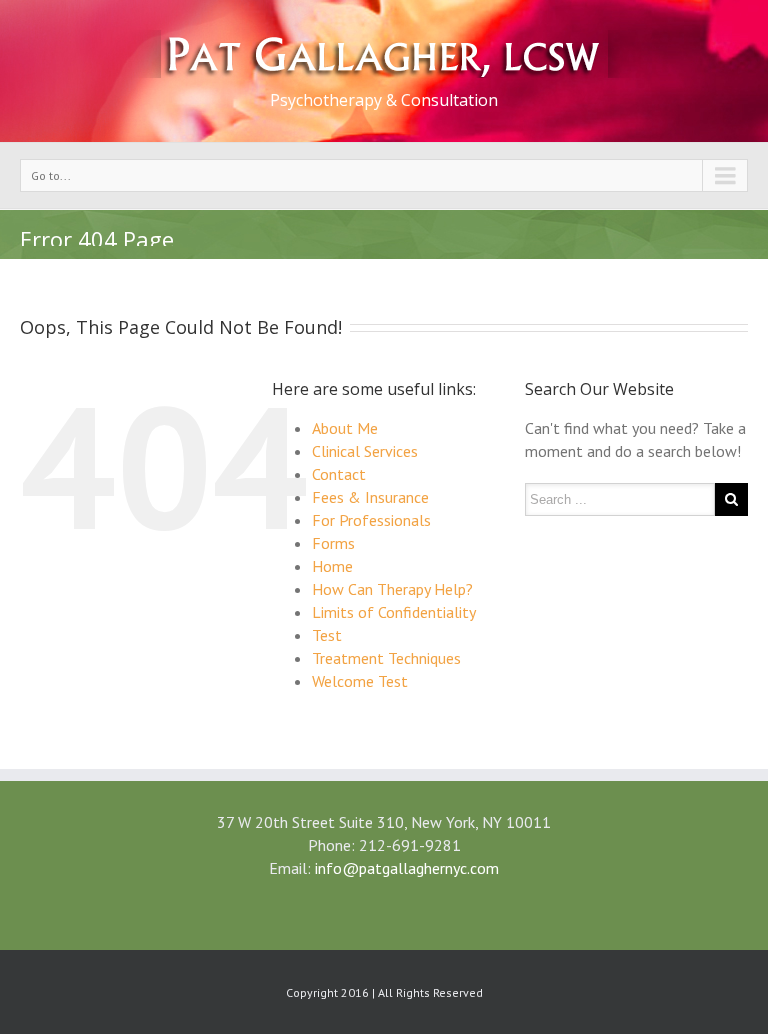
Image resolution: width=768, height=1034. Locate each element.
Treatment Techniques (386, 658)
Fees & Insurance (370, 497)
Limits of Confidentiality (394, 612)
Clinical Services (365, 451)
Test (327, 635)
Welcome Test (360, 681)
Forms (333, 543)
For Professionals (371, 520)
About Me (345, 428)
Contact (339, 474)
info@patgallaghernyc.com (407, 868)
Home (332, 566)
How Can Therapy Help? (392, 589)
